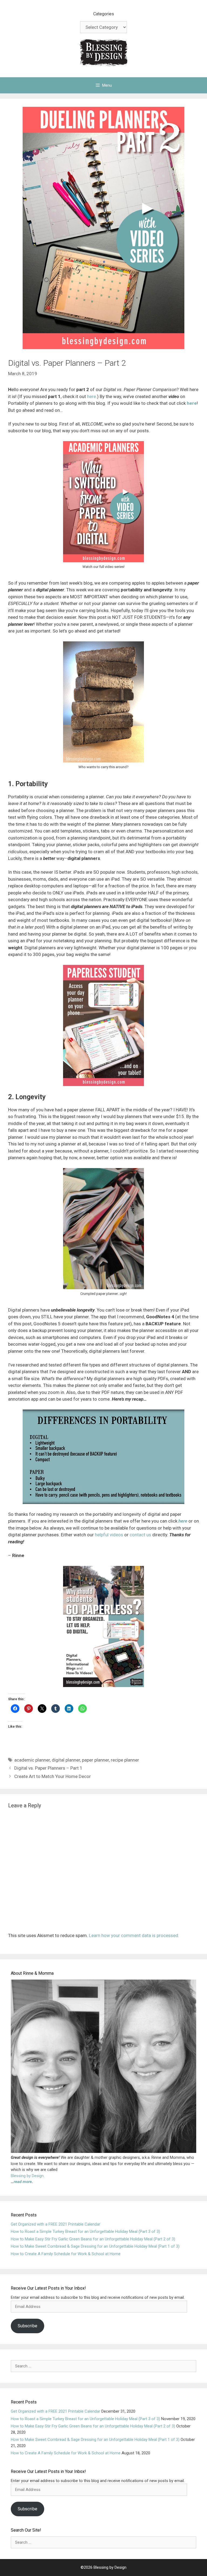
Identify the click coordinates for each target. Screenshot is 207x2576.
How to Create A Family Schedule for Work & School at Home (66, 2254)
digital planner (66, 1760)
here (92, 396)
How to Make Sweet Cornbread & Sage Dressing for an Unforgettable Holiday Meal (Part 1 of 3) (95, 2246)
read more (23, 2182)
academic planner (32, 1760)
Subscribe (27, 2326)
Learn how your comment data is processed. (134, 1935)
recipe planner (125, 1760)
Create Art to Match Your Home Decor (53, 1776)
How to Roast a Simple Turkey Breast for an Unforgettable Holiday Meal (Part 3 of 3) (85, 2231)
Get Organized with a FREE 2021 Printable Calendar (56, 2224)
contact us (140, 1535)
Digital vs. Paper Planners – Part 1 (48, 1768)
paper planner (95, 1760)
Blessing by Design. (28, 2176)
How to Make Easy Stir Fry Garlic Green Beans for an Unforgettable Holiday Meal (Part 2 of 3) (93, 2239)
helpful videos (109, 1535)
